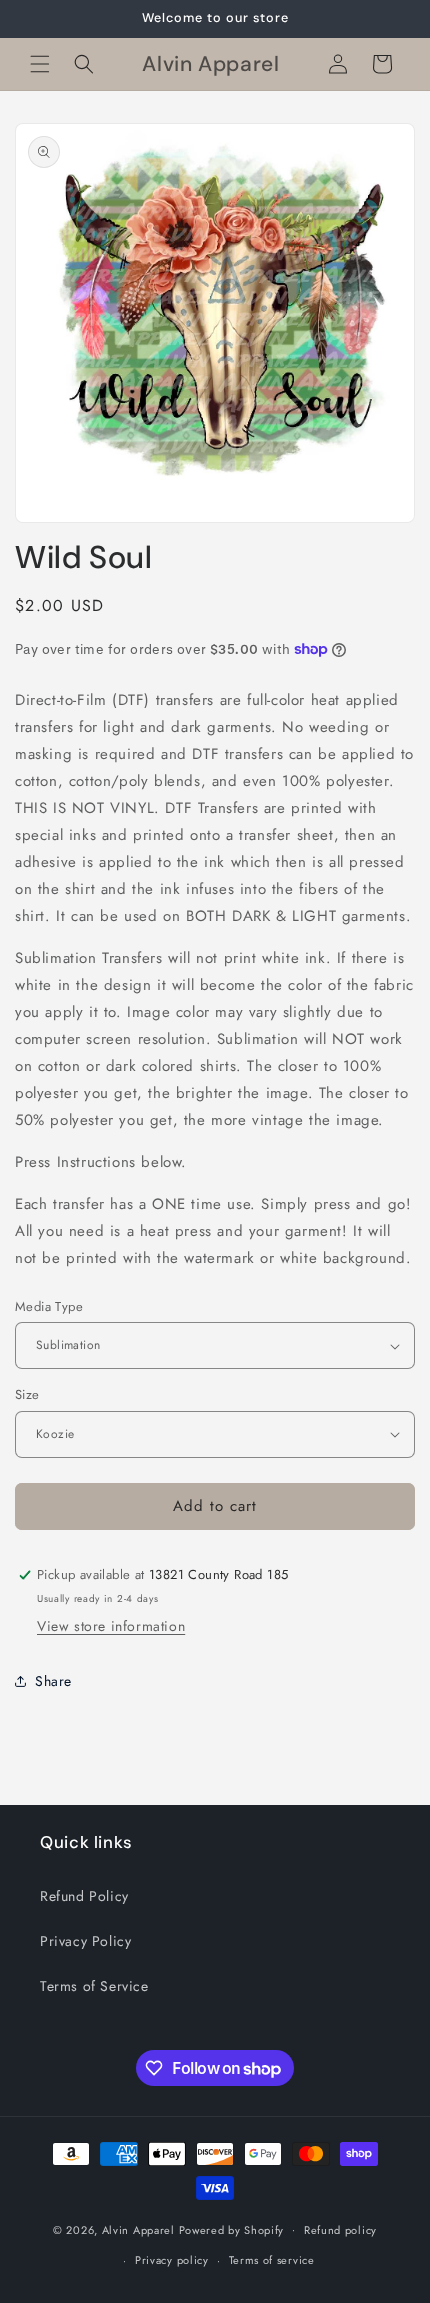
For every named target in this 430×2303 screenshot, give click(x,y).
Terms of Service (94, 1986)
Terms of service (272, 2260)
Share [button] (53, 1681)
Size (27, 1394)
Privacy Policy (85, 1941)
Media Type (49, 1306)
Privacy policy (172, 2260)
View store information (111, 1626)
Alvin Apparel (138, 2229)
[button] (40, 64)
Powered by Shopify (232, 2229)
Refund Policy (84, 1896)
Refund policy (340, 2230)
